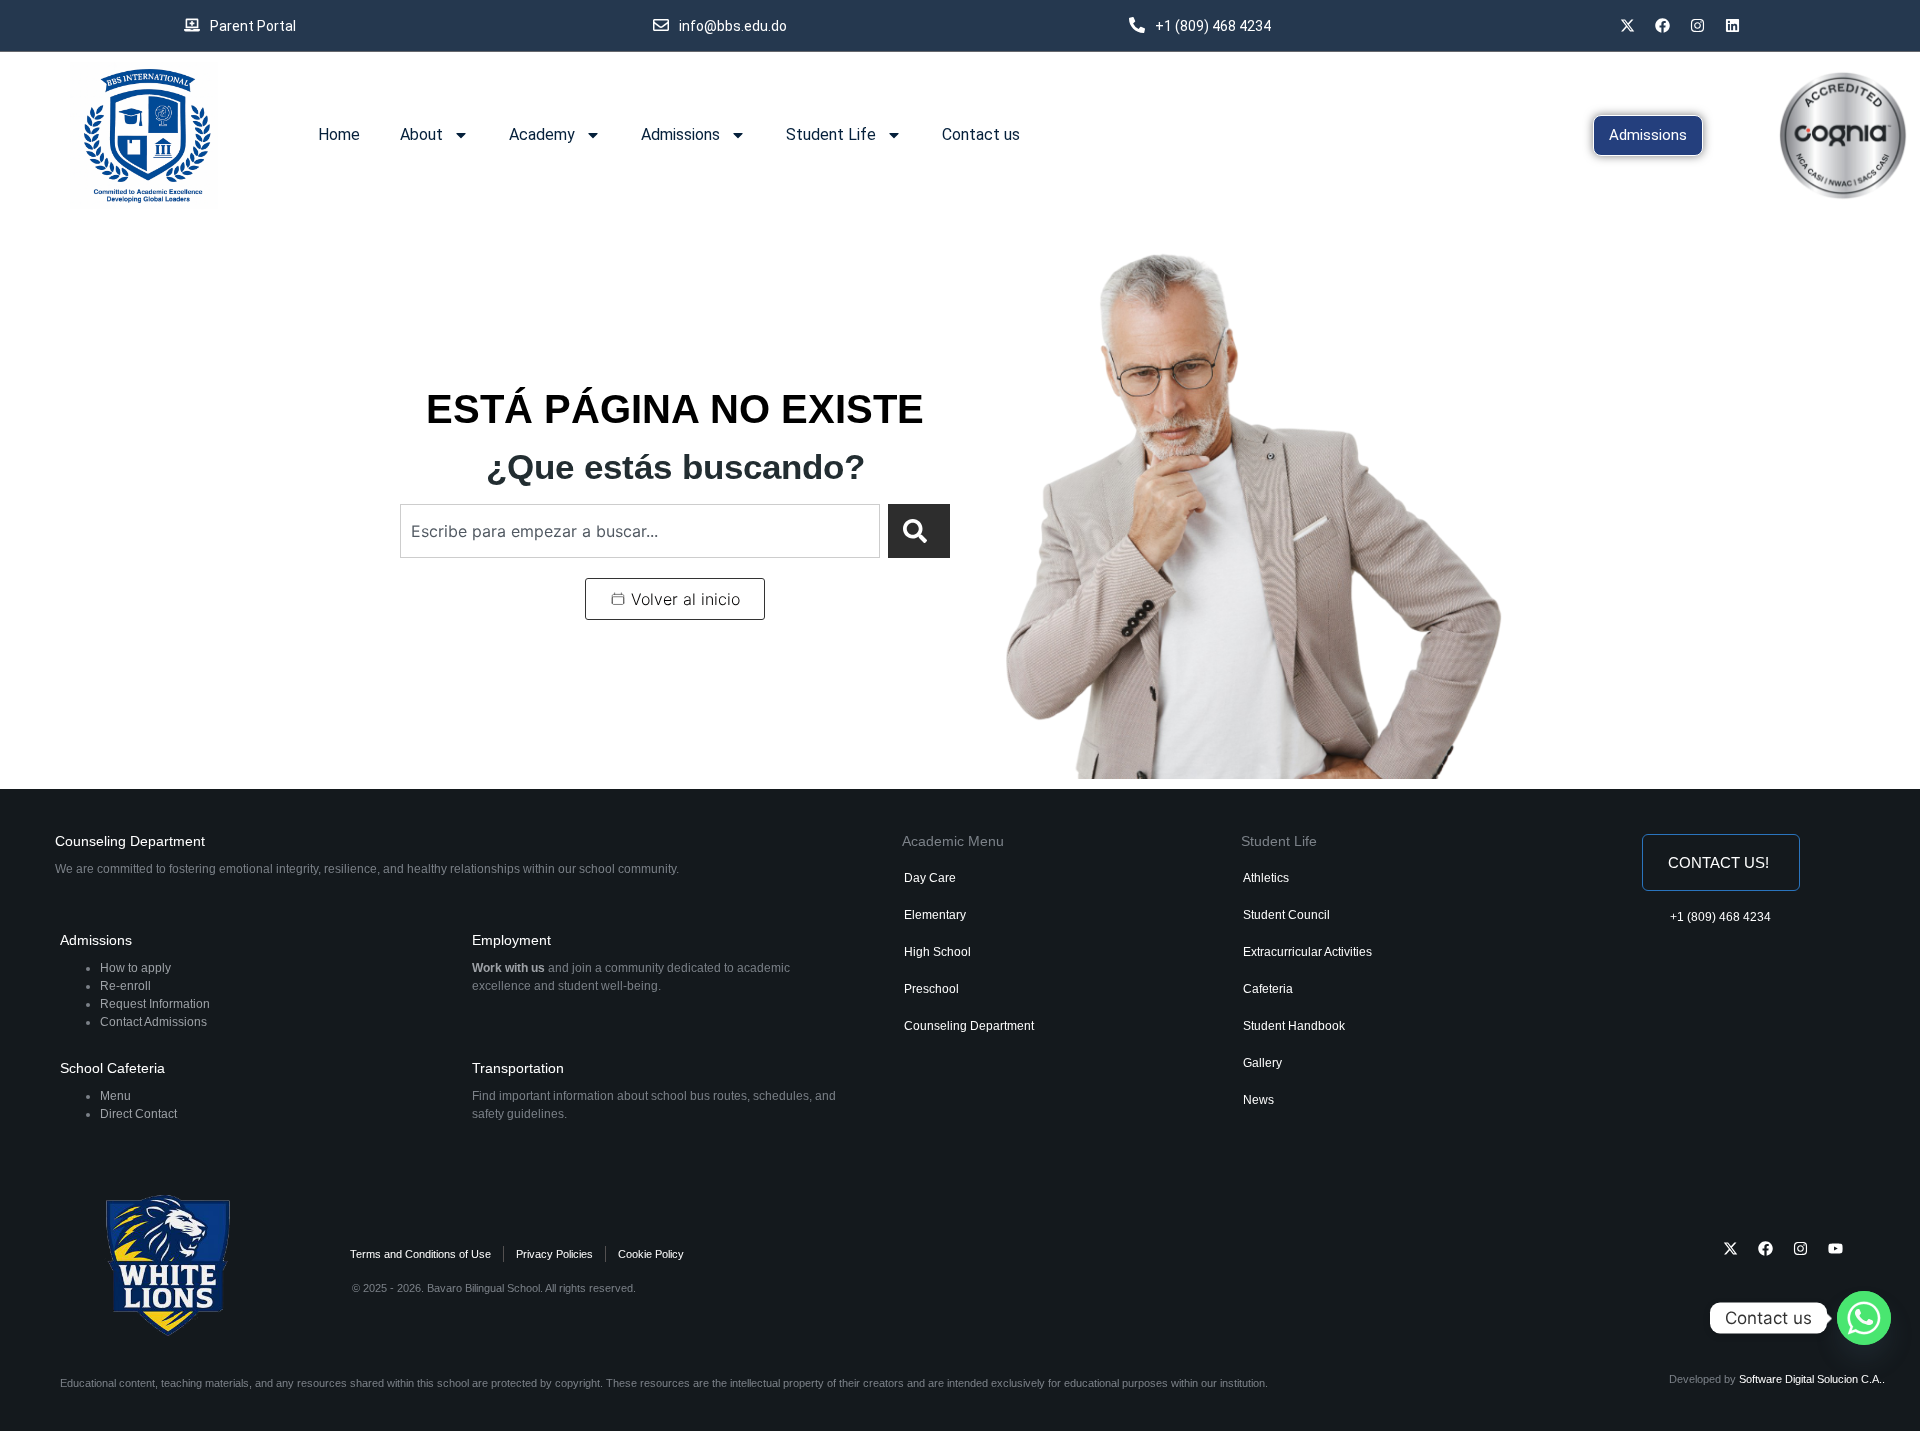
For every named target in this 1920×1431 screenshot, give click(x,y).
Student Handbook (1294, 1026)
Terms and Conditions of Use (420, 1254)
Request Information (155, 1004)
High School (937, 952)
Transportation (518, 1068)
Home (339, 134)
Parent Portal (253, 26)
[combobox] (640, 531)
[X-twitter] (1628, 25)
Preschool (931, 989)
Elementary (935, 915)
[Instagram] (1800, 1249)
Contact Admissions (153, 1022)
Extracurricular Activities (1307, 952)
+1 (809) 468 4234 (1720, 917)
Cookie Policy (651, 1254)
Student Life (831, 134)
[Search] (919, 531)
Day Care (930, 878)
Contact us (981, 134)
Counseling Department (130, 841)
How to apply (135, 968)
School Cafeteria (112, 1068)
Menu (115, 1096)
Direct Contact (138, 1114)
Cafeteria (1268, 989)
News (1258, 1100)
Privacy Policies (554, 1254)
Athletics (1266, 878)
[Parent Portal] (192, 25)
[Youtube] (1835, 1249)
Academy (542, 134)
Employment (511, 940)
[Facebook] (1663, 25)
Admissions (680, 134)
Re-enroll (125, 986)
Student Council (1286, 915)
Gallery (1262, 1063)
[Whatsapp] (1864, 1318)
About (421, 134)
